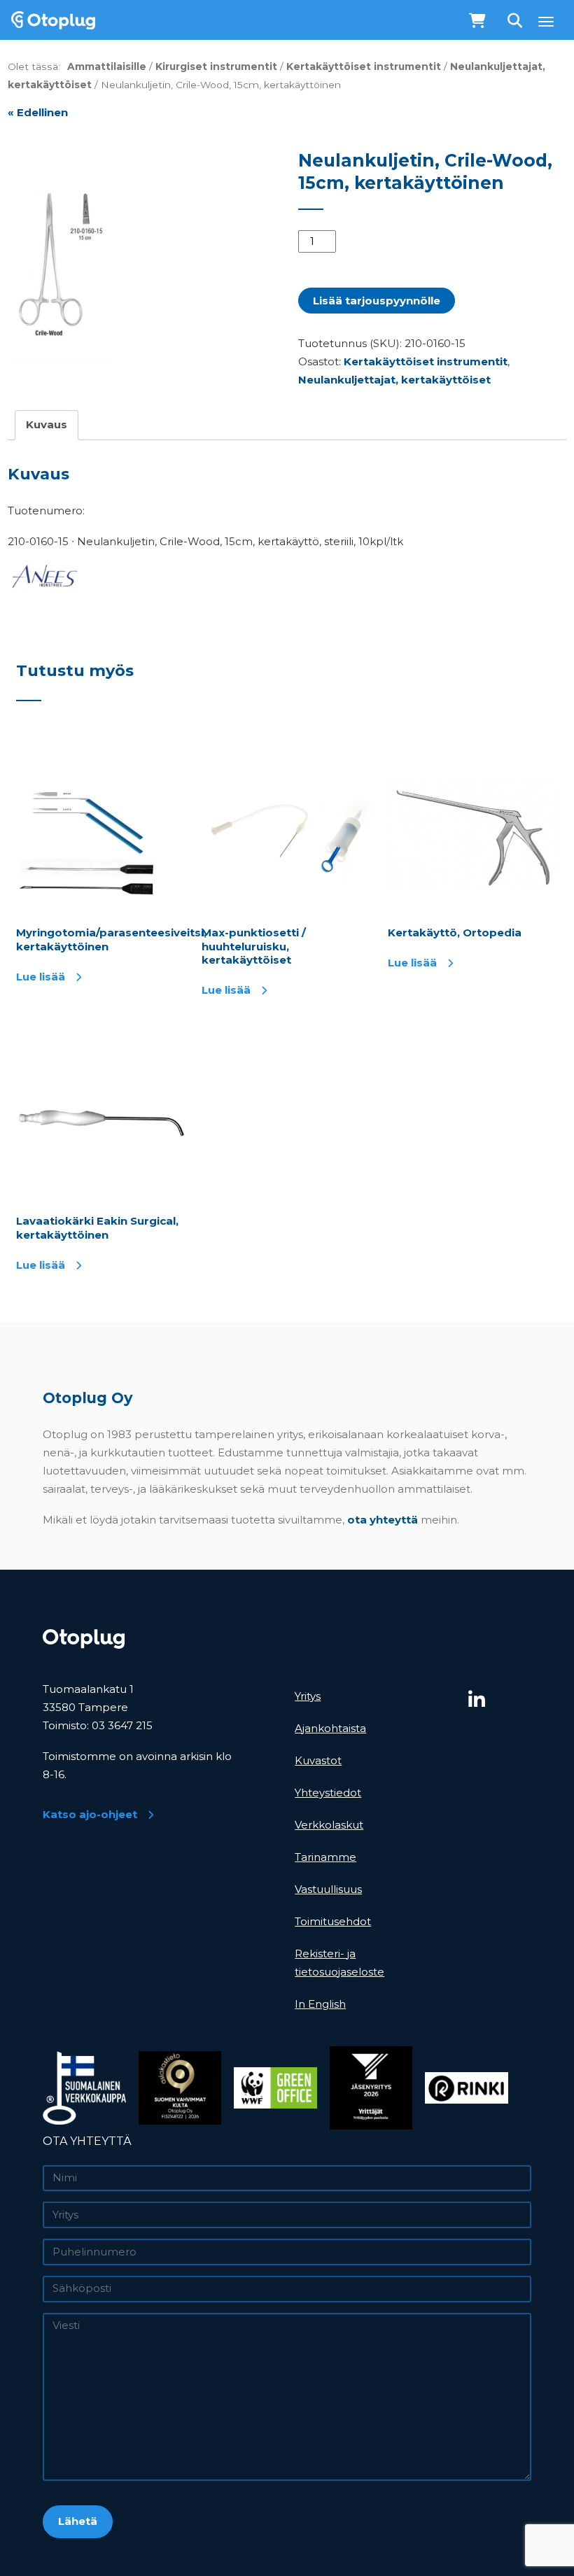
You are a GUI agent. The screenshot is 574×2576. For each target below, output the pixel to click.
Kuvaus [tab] (47, 424)
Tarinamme (325, 1857)
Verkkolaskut (329, 1825)
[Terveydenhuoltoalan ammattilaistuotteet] (48, 20)
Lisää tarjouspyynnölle (377, 301)
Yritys (308, 1696)
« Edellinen (38, 112)
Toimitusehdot (333, 1921)
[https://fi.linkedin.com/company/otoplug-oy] (503, 1700)
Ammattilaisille (107, 66)
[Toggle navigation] (546, 21)
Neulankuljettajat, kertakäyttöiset (394, 380)
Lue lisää (41, 977)
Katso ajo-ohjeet (90, 1814)
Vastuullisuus (328, 1889)
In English (320, 2004)
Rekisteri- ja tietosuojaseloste (339, 1963)
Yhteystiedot (328, 1793)
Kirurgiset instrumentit (216, 66)
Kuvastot (318, 1760)
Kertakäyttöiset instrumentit (364, 66)
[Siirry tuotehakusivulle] (516, 21)
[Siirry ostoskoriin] (478, 21)
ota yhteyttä (383, 1520)
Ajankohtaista (330, 1728)
